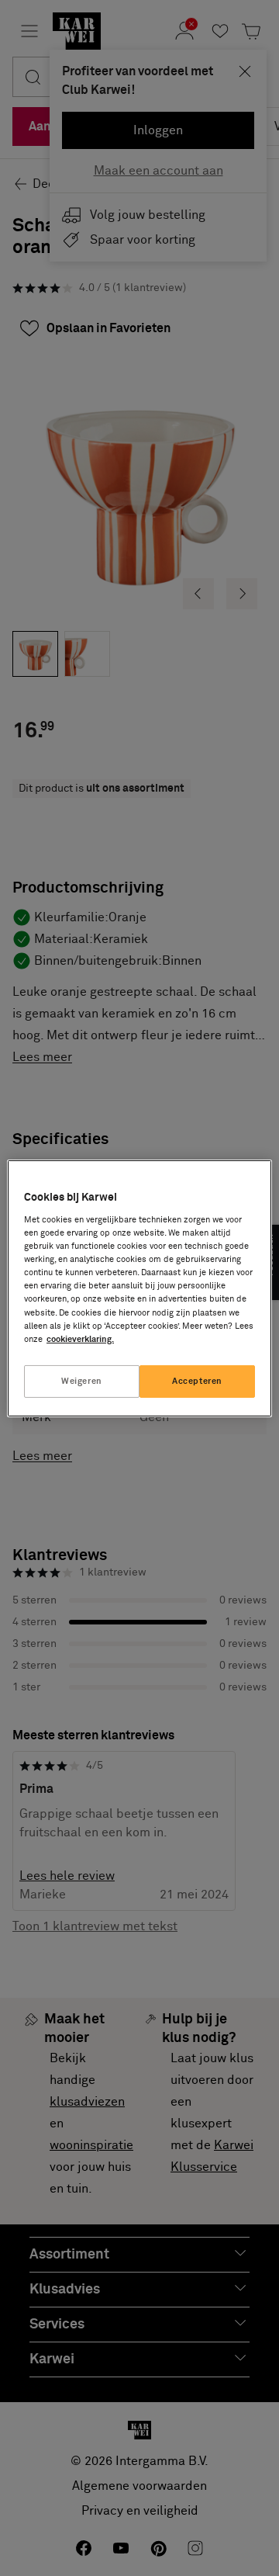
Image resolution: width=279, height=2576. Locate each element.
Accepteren (197, 1381)
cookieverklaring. (80, 1339)
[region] (139, 1288)
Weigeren (82, 1381)
